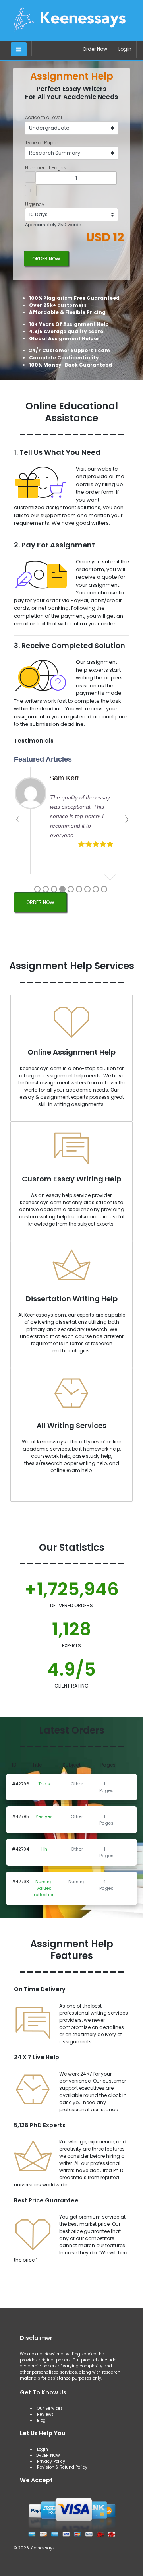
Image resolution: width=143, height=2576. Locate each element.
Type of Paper (42, 143)
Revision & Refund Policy (62, 2467)
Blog (41, 2420)
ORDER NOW (46, 259)
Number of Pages (46, 168)
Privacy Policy (51, 2461)
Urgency (35, 204)
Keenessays (43, 2548)
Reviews (45, 2414)
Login (125, 49)
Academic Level (43, 117)
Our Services (49, 2408)
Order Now (95, 49)
